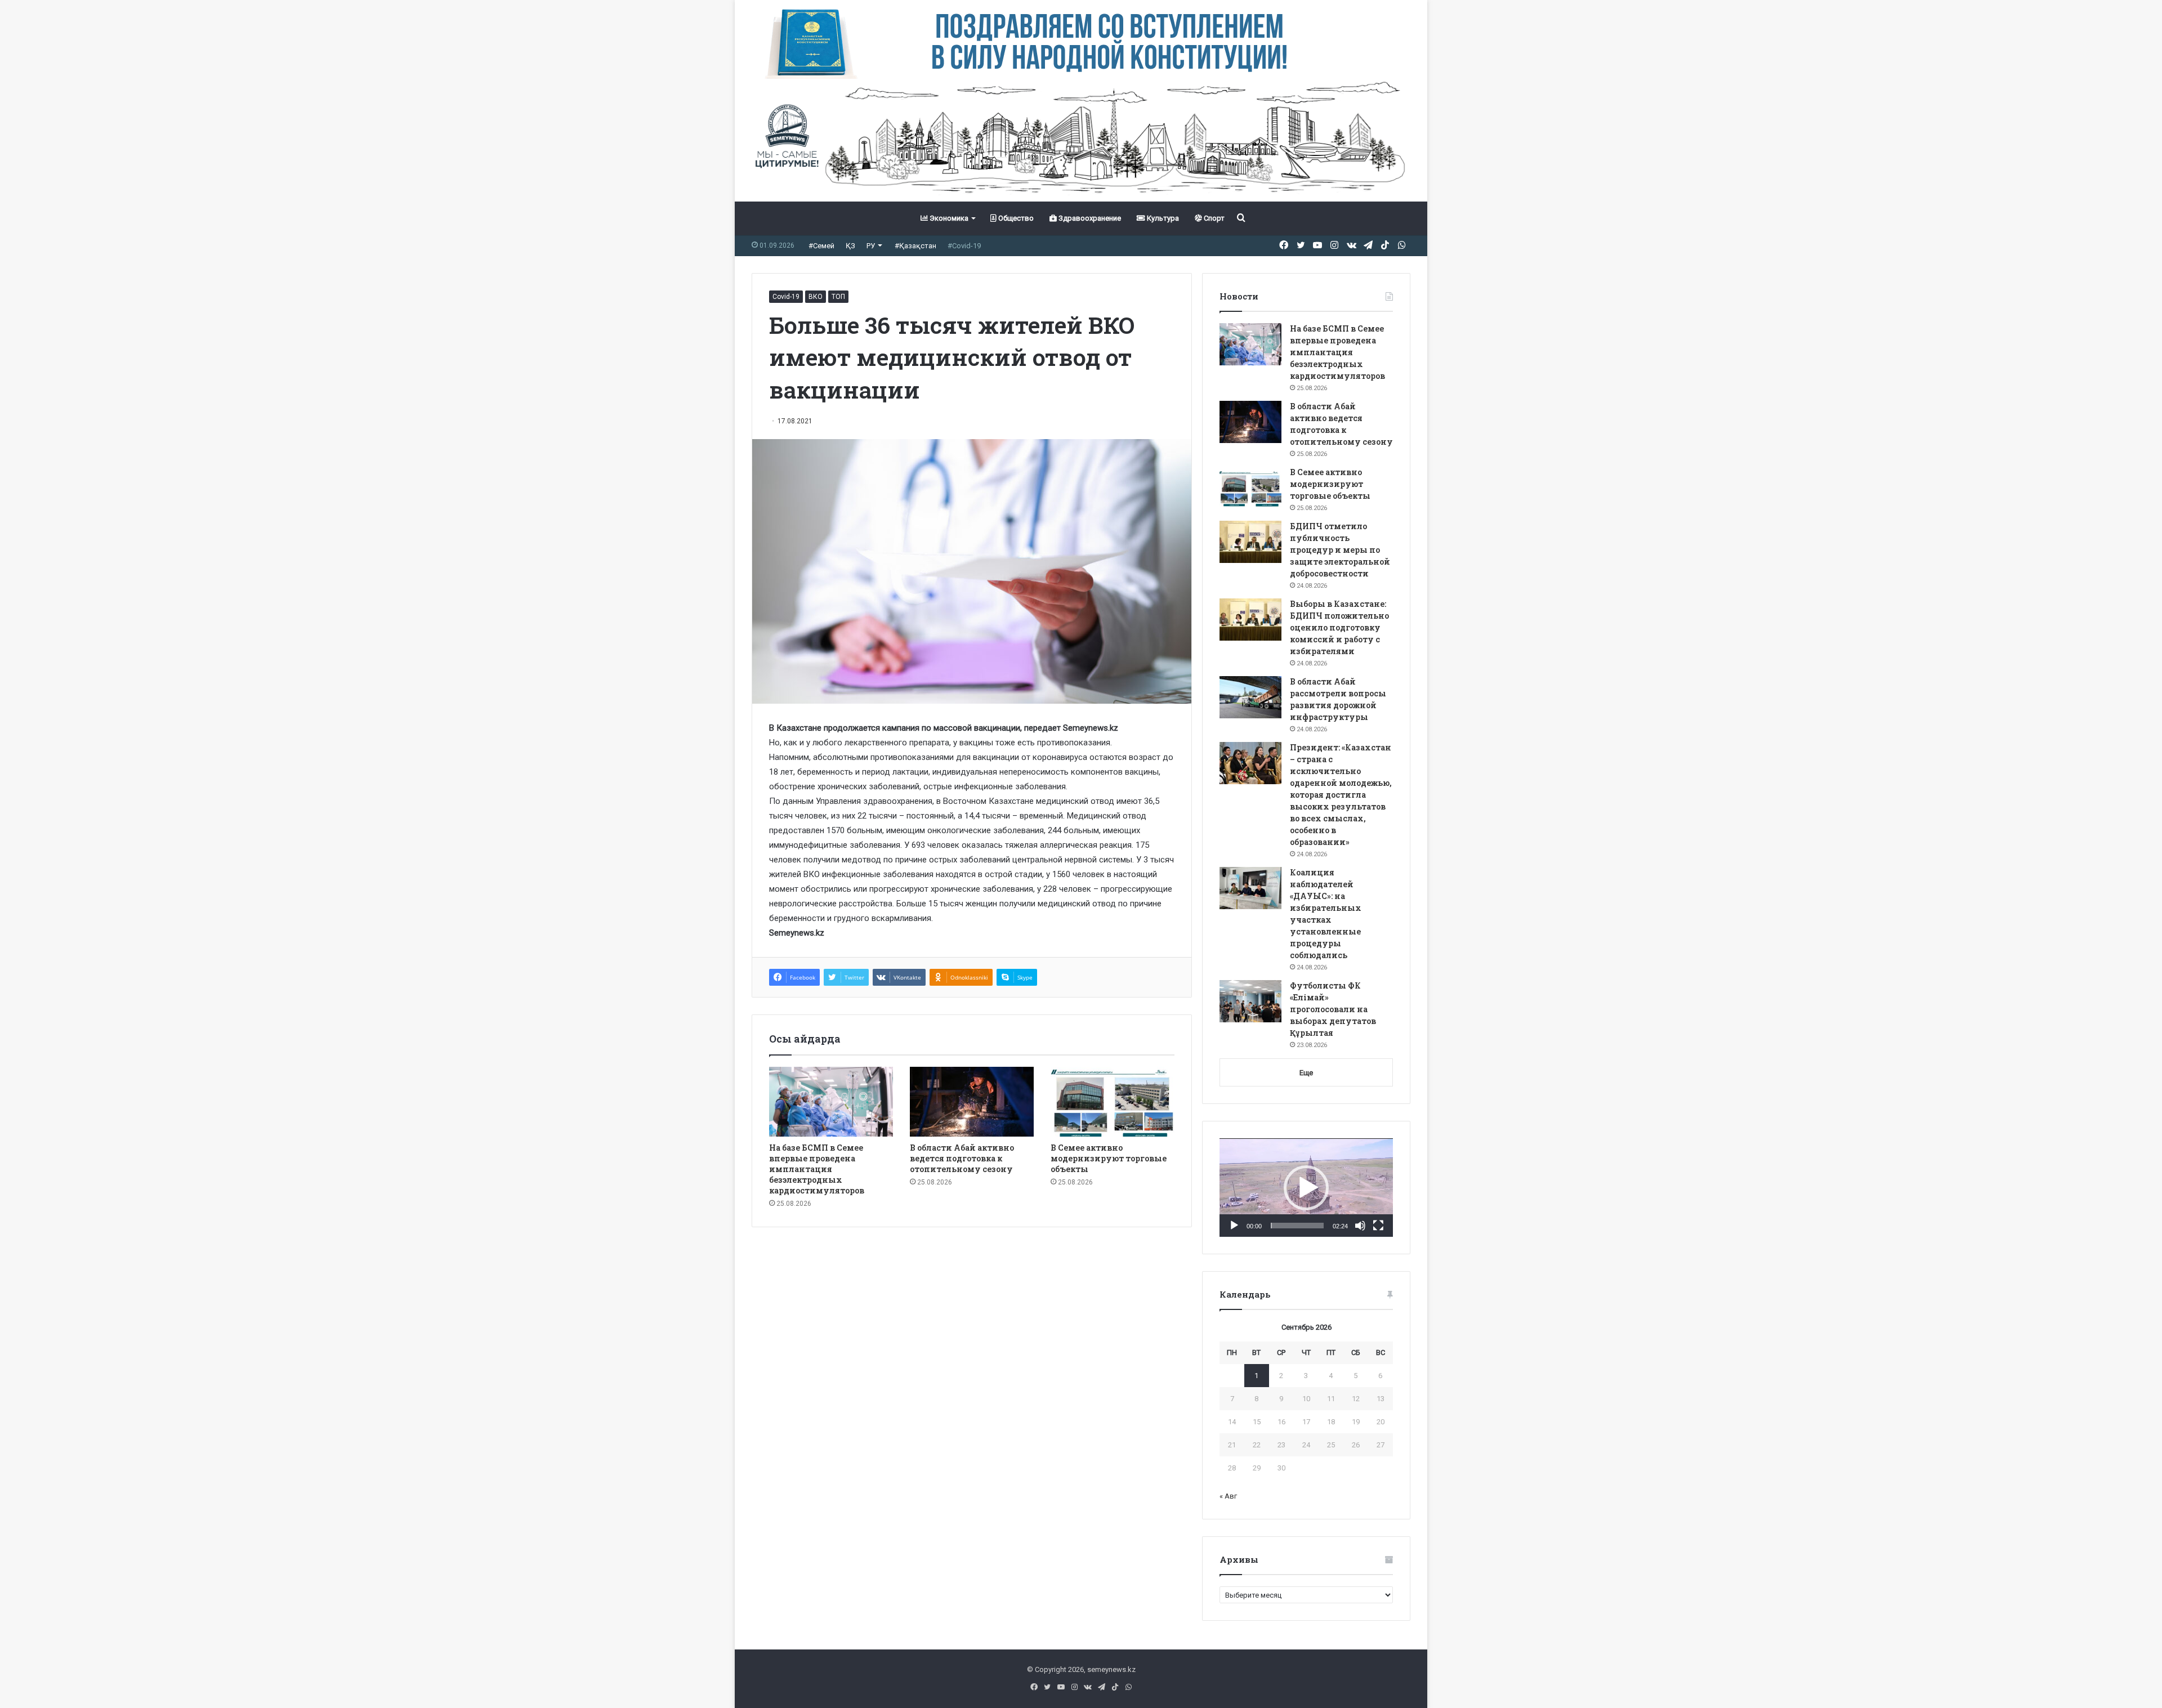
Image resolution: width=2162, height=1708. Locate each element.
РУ (871, 246)
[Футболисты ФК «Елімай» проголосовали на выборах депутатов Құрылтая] (1250, 1001)
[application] (1306, 1188)
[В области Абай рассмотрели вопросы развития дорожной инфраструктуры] (1250, 697)
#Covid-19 (964, 246)
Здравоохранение (1089, 218)
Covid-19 (786, 297)
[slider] (1297, 1226)
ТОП (838, 297)
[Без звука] (1360, 1226)
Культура (1162, 218)
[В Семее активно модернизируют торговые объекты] (1113, 1102)
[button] (1306, 1188)
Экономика (948, 218)
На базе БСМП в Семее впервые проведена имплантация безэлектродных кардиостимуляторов (817, 1169)
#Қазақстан (915, 246)
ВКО (816, 297)
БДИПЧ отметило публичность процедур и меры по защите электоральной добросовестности (1340, 550)
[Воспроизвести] (1234, 1226)
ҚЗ (850, 246)
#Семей (821, 246)
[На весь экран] (1378, 1226)
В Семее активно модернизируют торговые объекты (1109, 1158)
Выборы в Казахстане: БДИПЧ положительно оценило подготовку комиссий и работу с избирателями (1339, 627)
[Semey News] (1081, 140)
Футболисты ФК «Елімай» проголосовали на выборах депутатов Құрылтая (1333, 1009)
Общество (1015, 218)
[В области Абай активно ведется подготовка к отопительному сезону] (972, 1102)
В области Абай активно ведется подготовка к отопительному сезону (962, 1158)
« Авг (1228, 1496)
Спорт (1213, 218)
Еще (1306, 1073)
